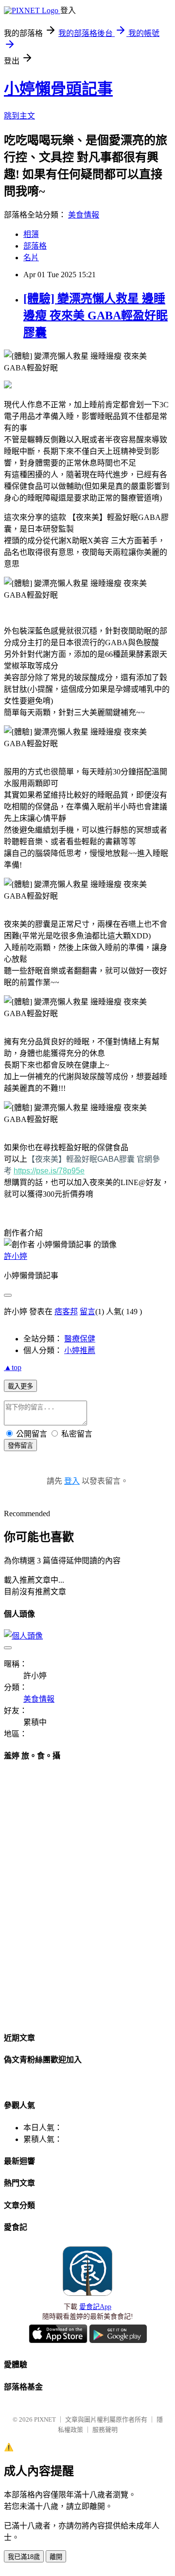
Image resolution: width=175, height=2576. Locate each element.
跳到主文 (19, 116)
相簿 (31, 234)
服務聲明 (105, 2430)
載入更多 (20, 1386)
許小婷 (16, 1256)
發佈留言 (20, 1446)
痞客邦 (66, 1312)
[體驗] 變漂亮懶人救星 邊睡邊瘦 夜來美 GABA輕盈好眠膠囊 (96, 316)
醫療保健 (80, 1339)
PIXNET (45, 2419)
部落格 (35, 246)
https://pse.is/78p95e (49, 1171)
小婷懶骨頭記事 (58, 89)
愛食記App (95, 2307)
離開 (56, 2557)
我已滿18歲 (24, 2557)
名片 (31, 258)
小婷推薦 (80, 1350)
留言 (87, 1312)
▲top (13, 1367)
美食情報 (84, 215)
